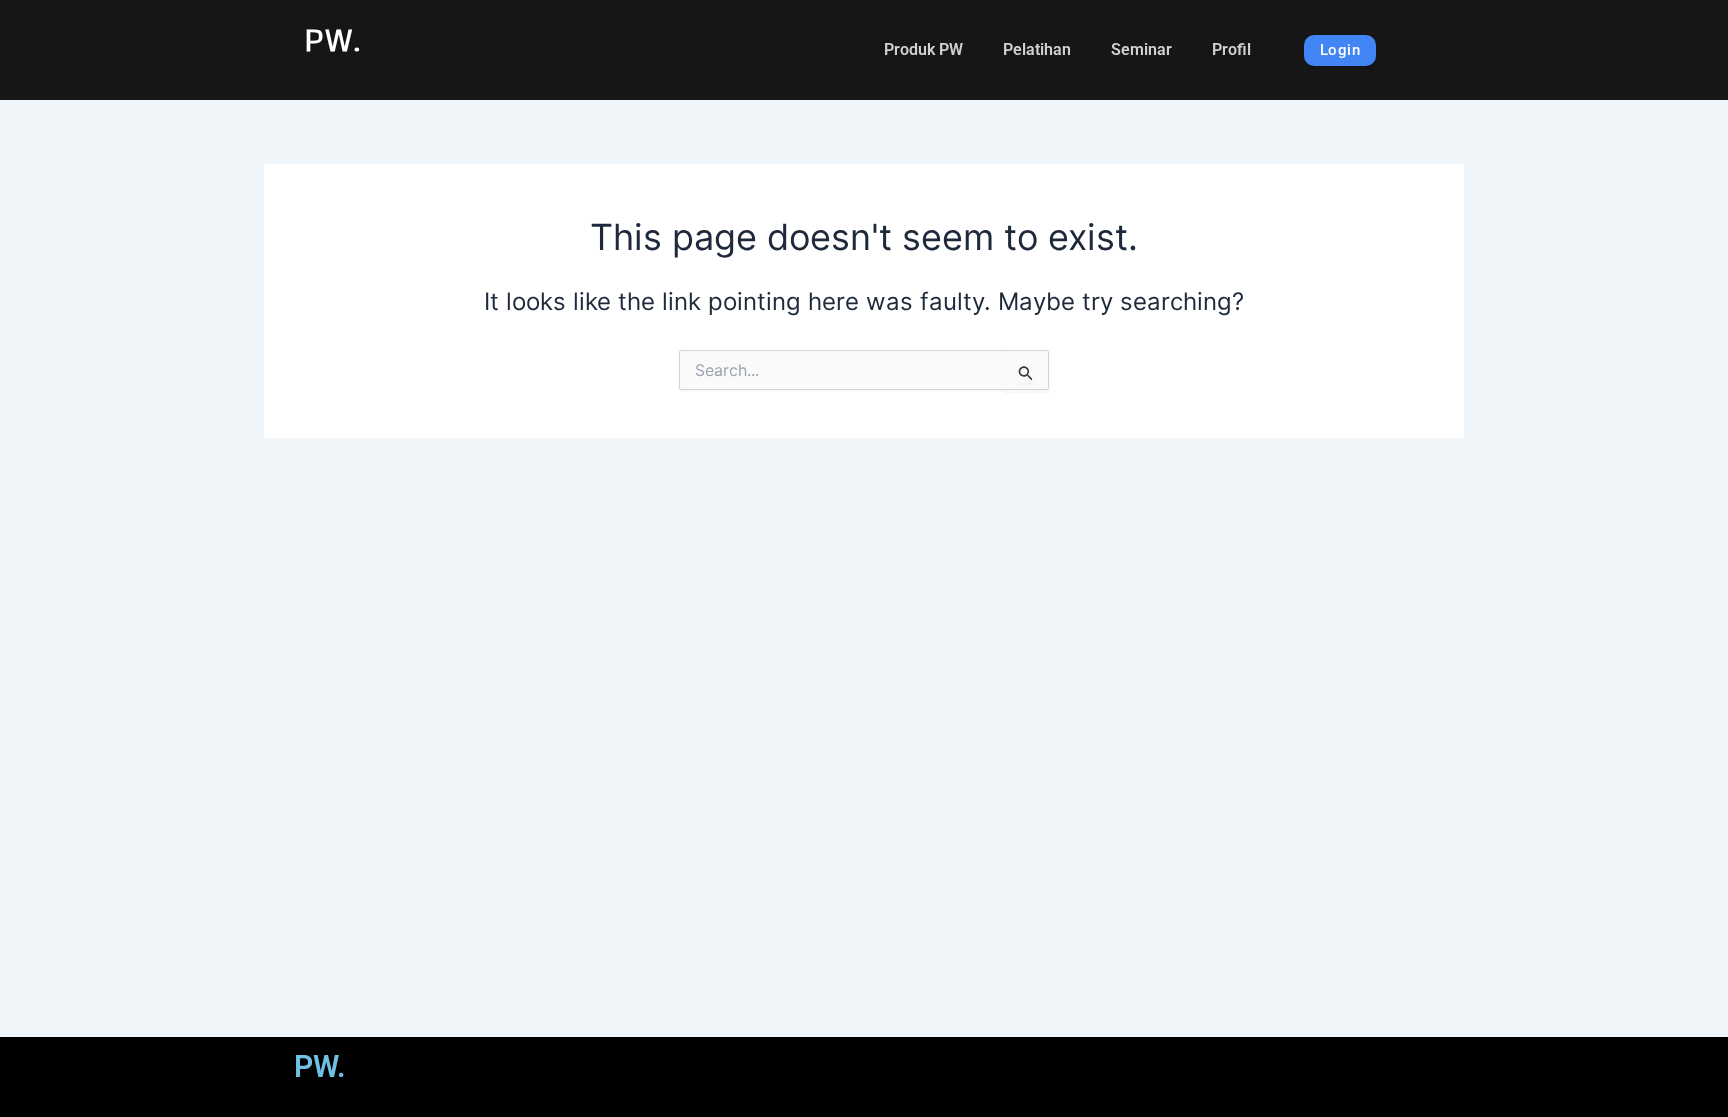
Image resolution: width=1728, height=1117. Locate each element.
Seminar (1141, 49)
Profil (1231, 49)
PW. (332, 39)
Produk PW (923, 49)
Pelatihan (1037, 49)
